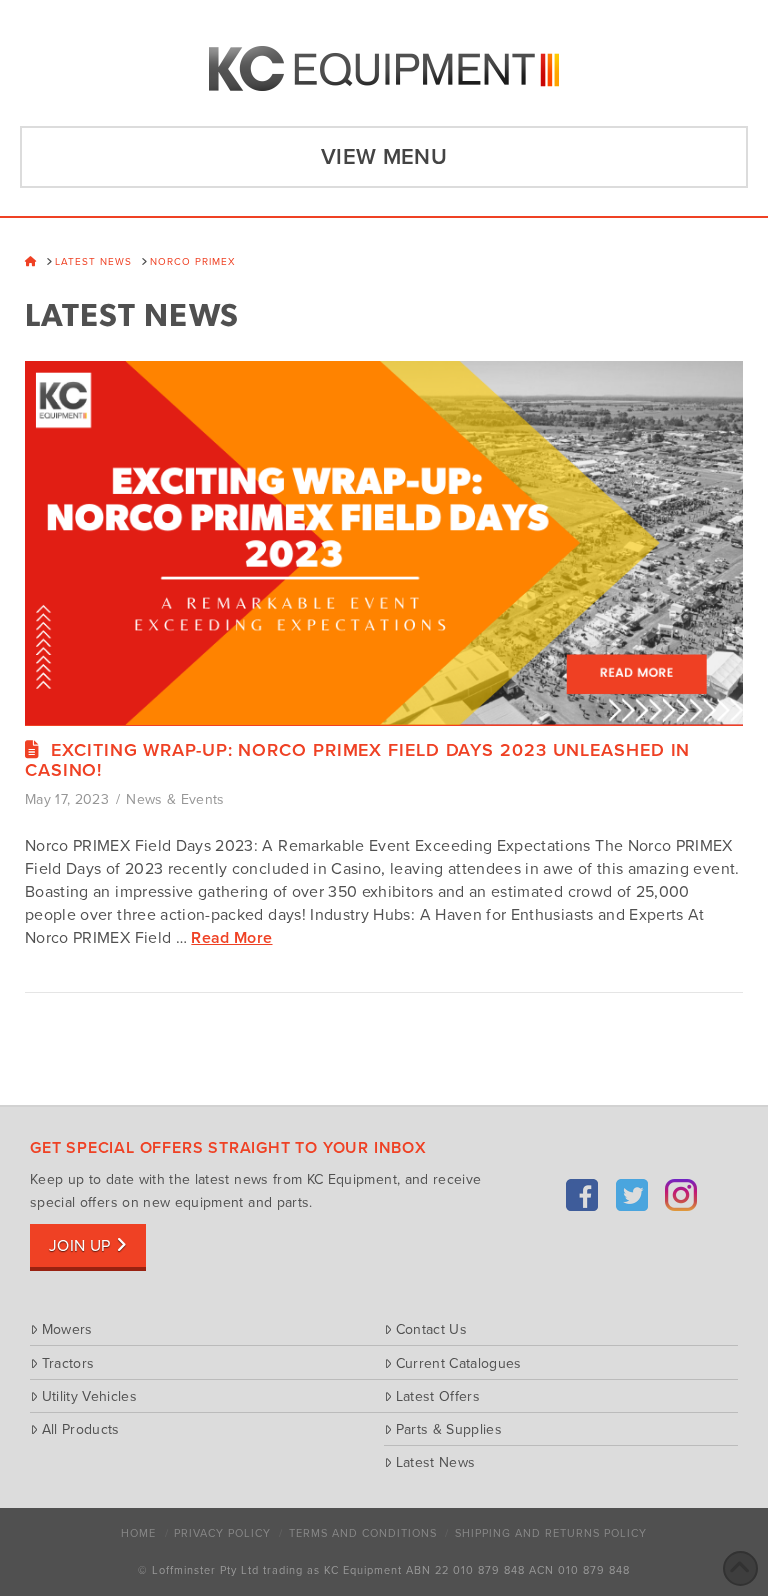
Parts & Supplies (449, 1429)
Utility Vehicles (89, 1396)
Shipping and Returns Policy (551, 1533)
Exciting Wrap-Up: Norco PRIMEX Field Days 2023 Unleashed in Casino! (357, 760)
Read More (231, 938)
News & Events (175, 799)
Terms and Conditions (363, 1533)
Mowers (67, 1329)
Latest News (435, 1462)
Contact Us (431, 1329)
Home (138, 1533)
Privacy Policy (222, 1533)
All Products (81, 1429)
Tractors (68, 1363)
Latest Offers (438, 1396)
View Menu (384, 157)
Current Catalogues (459, 1363)
